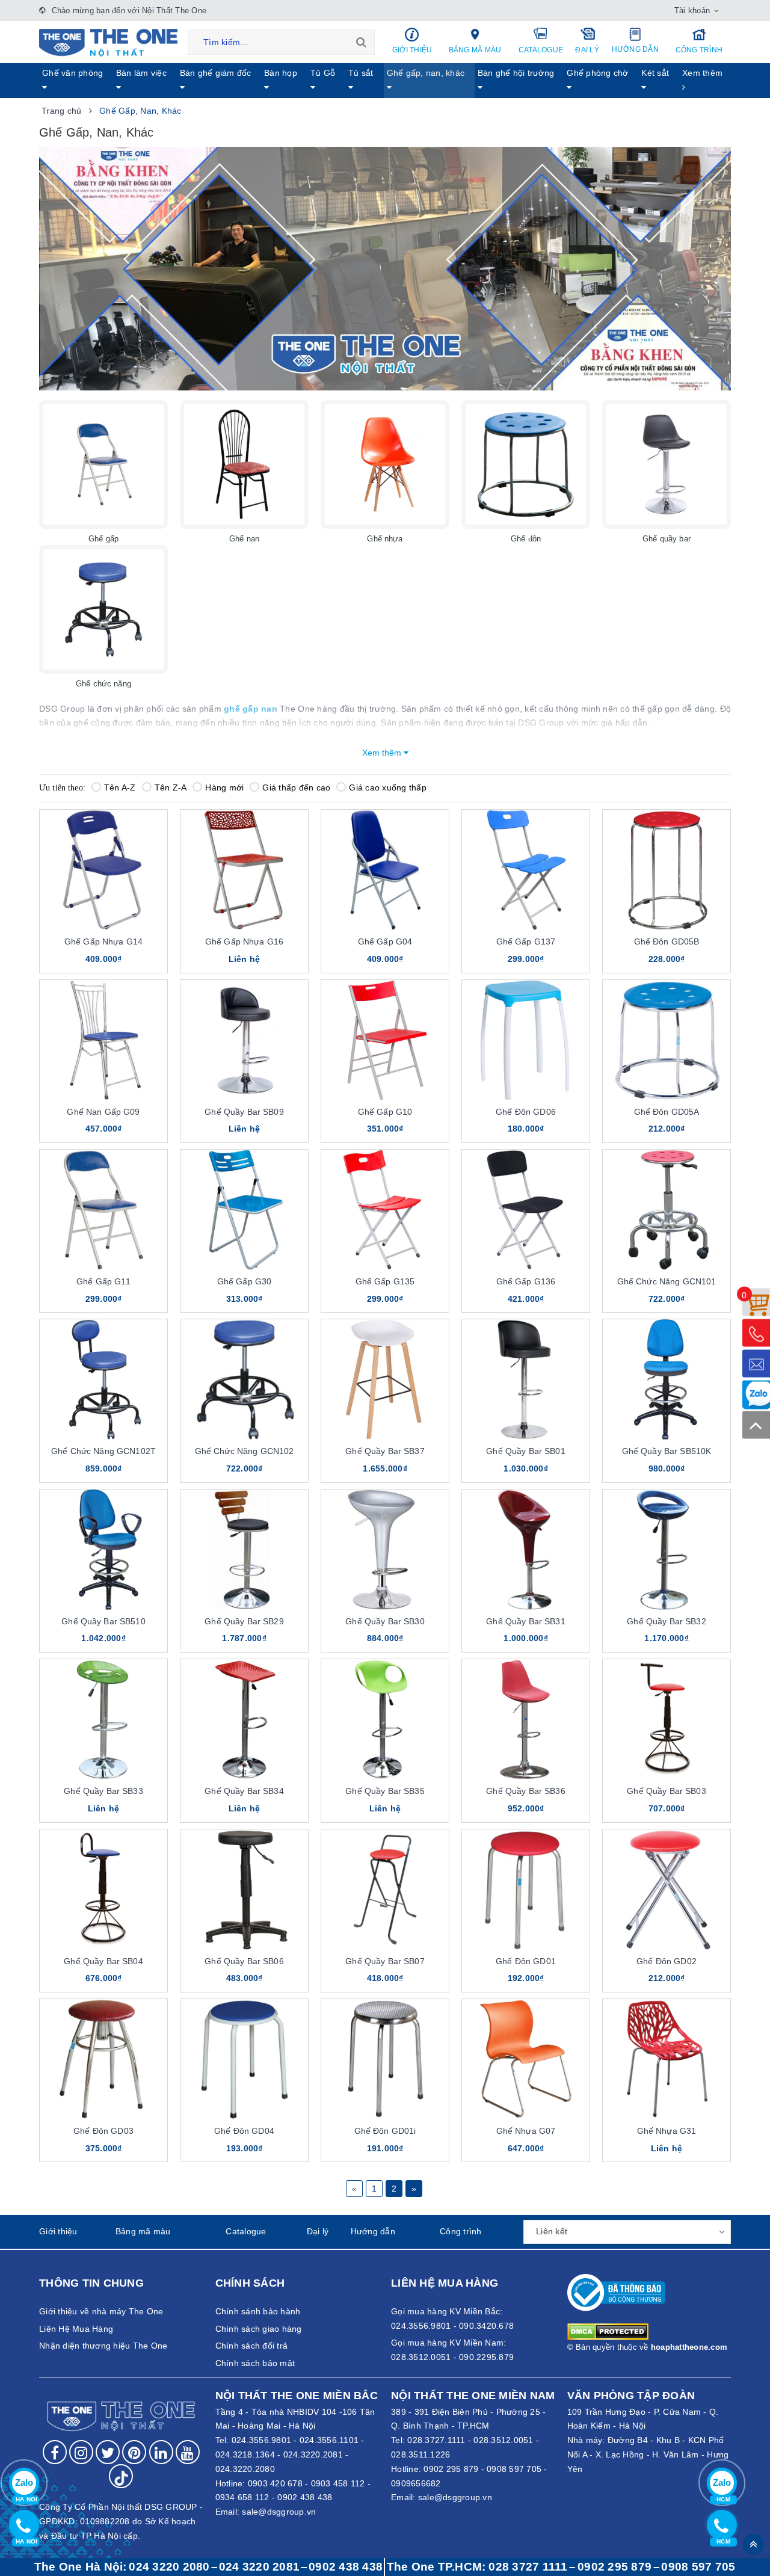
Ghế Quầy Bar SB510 (103, 1621)
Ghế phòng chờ (597, 73)
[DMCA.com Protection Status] (608, 2331)
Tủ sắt (361, 73)
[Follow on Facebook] (55, 2452)
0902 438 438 (305, 2497)
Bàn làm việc (141, 73)
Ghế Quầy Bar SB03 (666, 1791)
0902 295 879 (451, 2469)
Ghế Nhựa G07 (526, 2131)
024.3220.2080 (245, 2469)
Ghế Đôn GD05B (667, 941)
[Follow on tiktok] (121, 2476)
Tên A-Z (120, 787)
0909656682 (416, 2483)
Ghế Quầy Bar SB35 (385, 1791)
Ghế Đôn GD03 (103, 2131)
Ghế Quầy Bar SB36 (525, 1791)
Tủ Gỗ (323, 73)
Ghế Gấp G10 (385, 1112)
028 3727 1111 (528, 2567)
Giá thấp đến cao (296, 787)
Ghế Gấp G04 (385, 941)
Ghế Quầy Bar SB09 (244, 1112)
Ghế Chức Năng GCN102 (245, 1451)
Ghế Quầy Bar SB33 (103, 1791)
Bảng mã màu (475, 50)
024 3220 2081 (259, 2567)
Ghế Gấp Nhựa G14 (103, 941)
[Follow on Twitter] (108, 2452)
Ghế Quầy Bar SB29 (244, 1621)
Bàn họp (281, 73)
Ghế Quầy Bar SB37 (385, 1451)
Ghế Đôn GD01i (385, 2131)
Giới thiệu (412, 50)
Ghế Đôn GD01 (526, 1961)
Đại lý (587, 50)
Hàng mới (224, 787)
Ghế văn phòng (72, 73)
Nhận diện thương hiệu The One (103, 2346)
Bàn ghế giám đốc (216, 73)
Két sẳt (655, 73)
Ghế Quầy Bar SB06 (244, 1961)
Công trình (699, 50)
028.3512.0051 (503, 2440)
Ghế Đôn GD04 (244, 2131)
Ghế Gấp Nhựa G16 (244, 941)
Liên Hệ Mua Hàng (76, 2329)
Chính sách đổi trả (252, 2346)
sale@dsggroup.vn (279, 2512)
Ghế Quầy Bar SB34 (244, 1791)
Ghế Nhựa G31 (667, 2131)
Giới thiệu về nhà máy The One (101, 2311)
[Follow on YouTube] (188, 2452)
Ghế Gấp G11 (103, 1281)
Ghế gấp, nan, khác (426, 73)
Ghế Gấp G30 (245, 1281)
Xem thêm (702, 73)
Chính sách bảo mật (255, 2363)
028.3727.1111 (436, 2440)
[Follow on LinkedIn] (161, 2452)
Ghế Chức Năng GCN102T (103, 1451)
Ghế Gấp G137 (526, 941)
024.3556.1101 (329, 2440)
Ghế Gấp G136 (526, 1281)
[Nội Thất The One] (108, 42)
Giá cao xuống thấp (388, 787)
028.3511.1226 (420, 2454)
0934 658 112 (242, 2497)
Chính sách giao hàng (259, 2329)
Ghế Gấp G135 (385, 1281)
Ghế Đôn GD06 (526, 1112)
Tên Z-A (171, 787)
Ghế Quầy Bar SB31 (525, 1621)
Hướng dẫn (635, 49)
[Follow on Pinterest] (134, 2452)
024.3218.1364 (245, 2454)
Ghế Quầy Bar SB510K (667, 1451)
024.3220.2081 (313, 2454)
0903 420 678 (275, 2483)
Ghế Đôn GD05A (667, 1112)
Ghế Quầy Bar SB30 (385, 1621)
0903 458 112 (338, 2483)
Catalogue (541, 50)
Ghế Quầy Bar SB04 (103, 1961)
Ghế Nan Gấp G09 (103, 1112)
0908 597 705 (514, 2469)
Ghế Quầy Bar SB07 (385, 1961)
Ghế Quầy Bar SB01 (525, 1451)
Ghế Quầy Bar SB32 (666, 1621)
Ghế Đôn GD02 (667, 1961)
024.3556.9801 (261, 2440)
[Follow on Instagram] (81, 2452)
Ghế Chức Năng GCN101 (667, 1281)
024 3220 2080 (169, 2567)
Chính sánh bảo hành (258, 2311)
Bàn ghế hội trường (516, 73)
